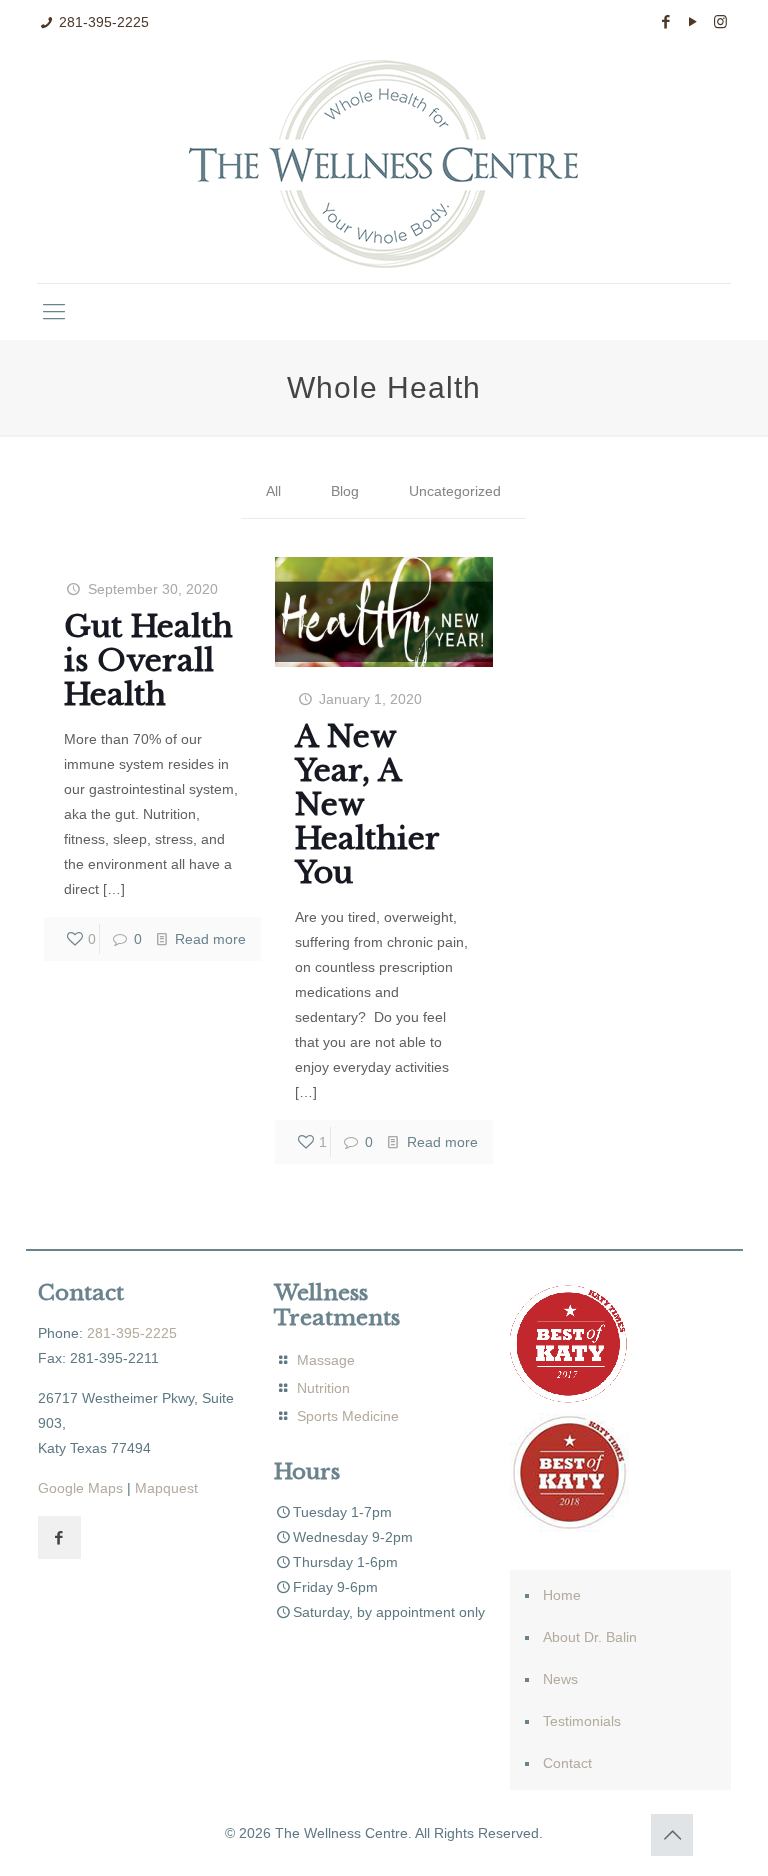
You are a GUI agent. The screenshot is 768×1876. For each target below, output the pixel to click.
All (273, 491)
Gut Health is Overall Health (148, 660)
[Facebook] (666, 21)
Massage (324, 1360)
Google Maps (80, 1488)
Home (562, 1595)
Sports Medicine (348, 1416)
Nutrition (323, 1388)
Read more (210, 939)
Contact (567, 1763)
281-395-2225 (104, 22)
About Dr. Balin (590, 1637)
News (560, 1679)
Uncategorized (455, 491)
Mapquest (166, 1488)
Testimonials (582, 1721)
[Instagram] (720, 21)
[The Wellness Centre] (383, 164)
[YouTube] (693, 21)
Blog (345, 491)
